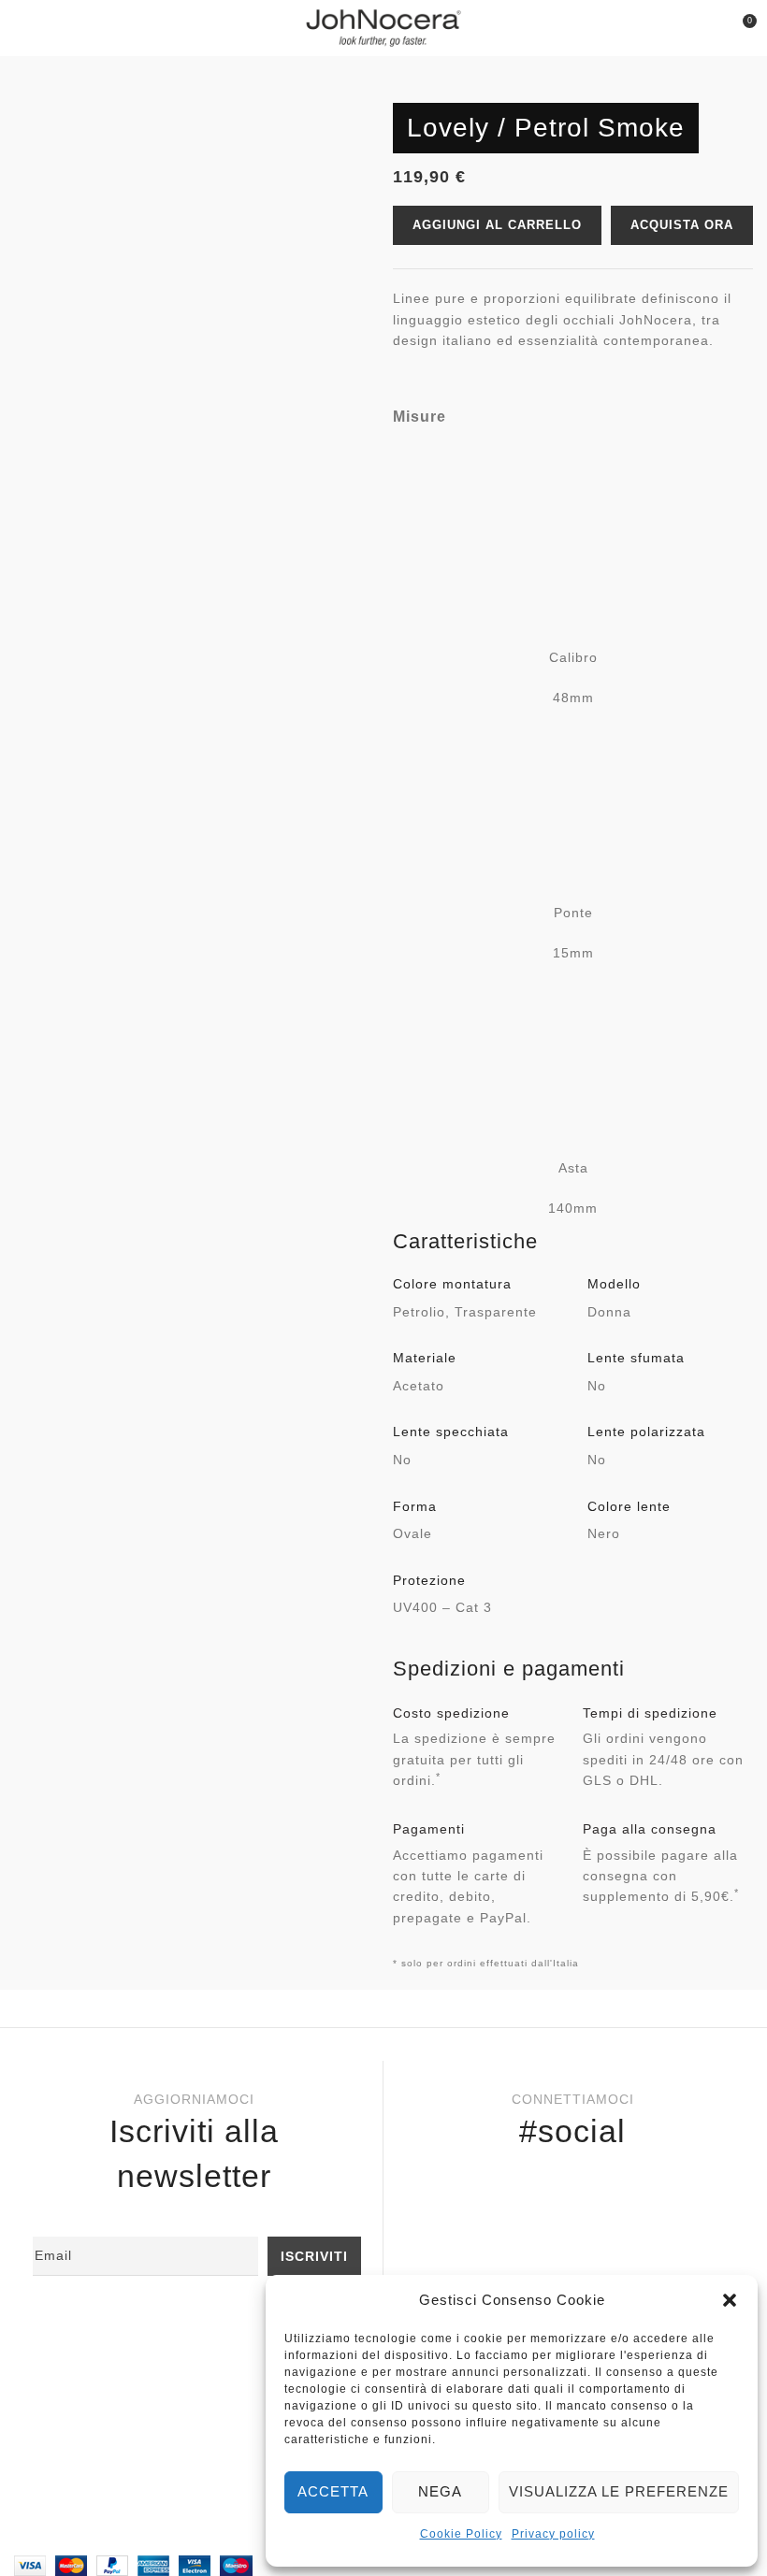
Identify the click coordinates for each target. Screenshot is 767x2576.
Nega (440, 2491)
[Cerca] (707, 28)
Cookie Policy (461, 2534)
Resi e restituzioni (91, 2403)
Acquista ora (682, 225)
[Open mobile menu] (22, 28)
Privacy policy (553, 2534)
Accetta (333, 2491)
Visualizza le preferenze (619, 2491)
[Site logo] (384, 27)
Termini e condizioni (98, 2464)
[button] (730, 2300)
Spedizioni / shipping (101, 2434)
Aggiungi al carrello (497, 225)
